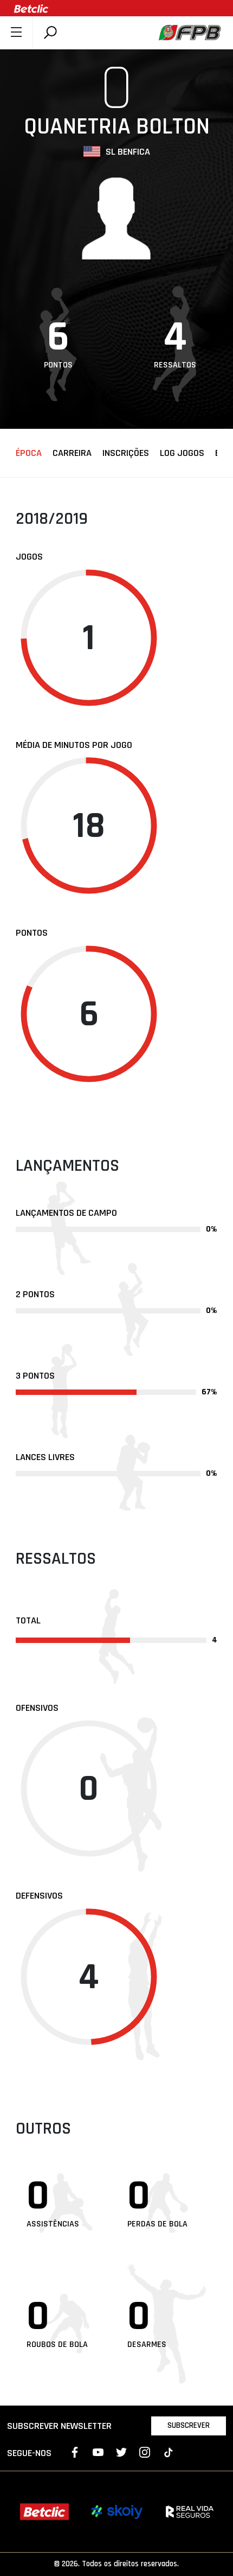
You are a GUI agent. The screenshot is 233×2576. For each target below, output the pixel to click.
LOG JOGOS (182, 453)
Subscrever (189, 2425)
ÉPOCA (29, 453)
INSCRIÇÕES (126, 453)
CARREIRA (72, 453)
